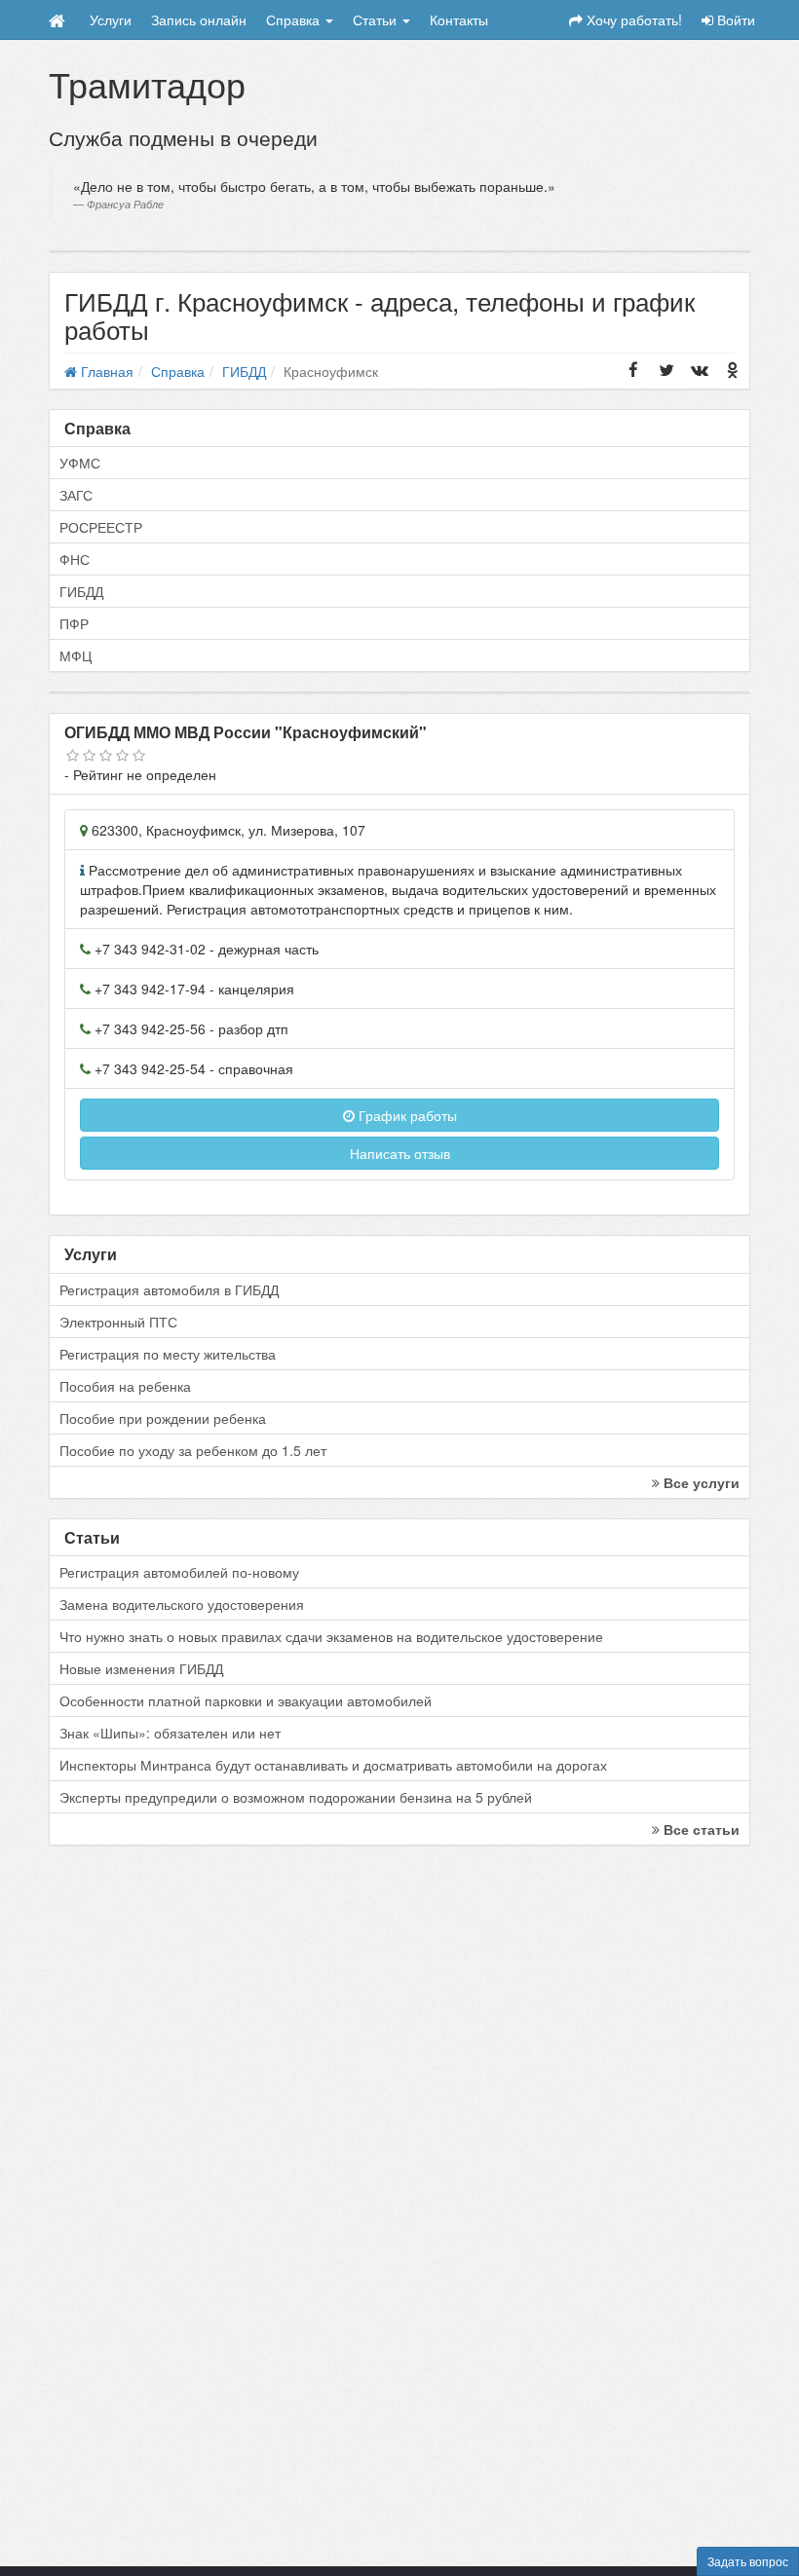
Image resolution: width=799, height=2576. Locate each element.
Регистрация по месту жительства (168, 1354)
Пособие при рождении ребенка (163, 1418)
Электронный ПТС (118, 1322)
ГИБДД (81, 591)
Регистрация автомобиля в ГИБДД (169, 1289)
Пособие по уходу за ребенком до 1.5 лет (193, 1450)
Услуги (111, 19)
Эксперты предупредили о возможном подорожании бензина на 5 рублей (296, 1797)
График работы (406, 1115)
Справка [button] (295, 19)
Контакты (459, 19)
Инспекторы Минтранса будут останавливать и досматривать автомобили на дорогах (333, 1765)
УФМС (80, 463)
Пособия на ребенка (125, 1386)
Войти (734, 19)
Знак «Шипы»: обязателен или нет (170, 1733)
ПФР (74, 623)
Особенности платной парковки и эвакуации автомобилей (246, 1700)
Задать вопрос (748, 2561)
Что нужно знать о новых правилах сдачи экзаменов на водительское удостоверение (331, 1636)
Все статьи (700, 1829)
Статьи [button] (377, 19)
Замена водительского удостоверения (182, 1604)
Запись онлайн (199, 19)
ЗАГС (76, 495)
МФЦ (76, 655)
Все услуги (700, 1482)
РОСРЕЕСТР (101, 527)
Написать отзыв (400, 1153)
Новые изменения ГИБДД (141, 1668)
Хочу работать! (632, 19)
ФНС (75, 559)
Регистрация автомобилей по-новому (179, 1572)
